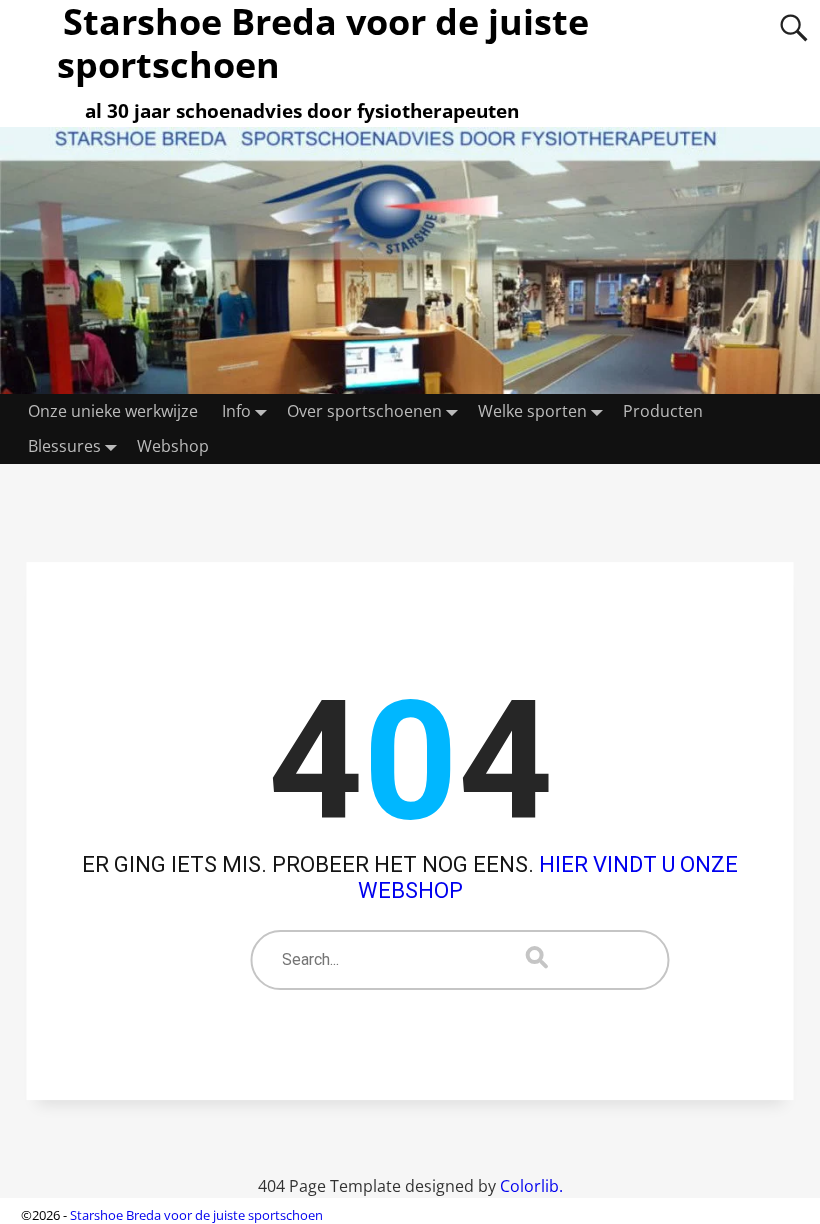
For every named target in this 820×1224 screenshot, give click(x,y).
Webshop (173, 446)
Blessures (64, 446)
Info (236, 411)
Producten (663, 411)
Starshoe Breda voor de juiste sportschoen (196, 1215)
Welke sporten (532, 411)
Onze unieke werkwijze (113, 411)
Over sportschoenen (364, 411)
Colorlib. (531, 1186)
